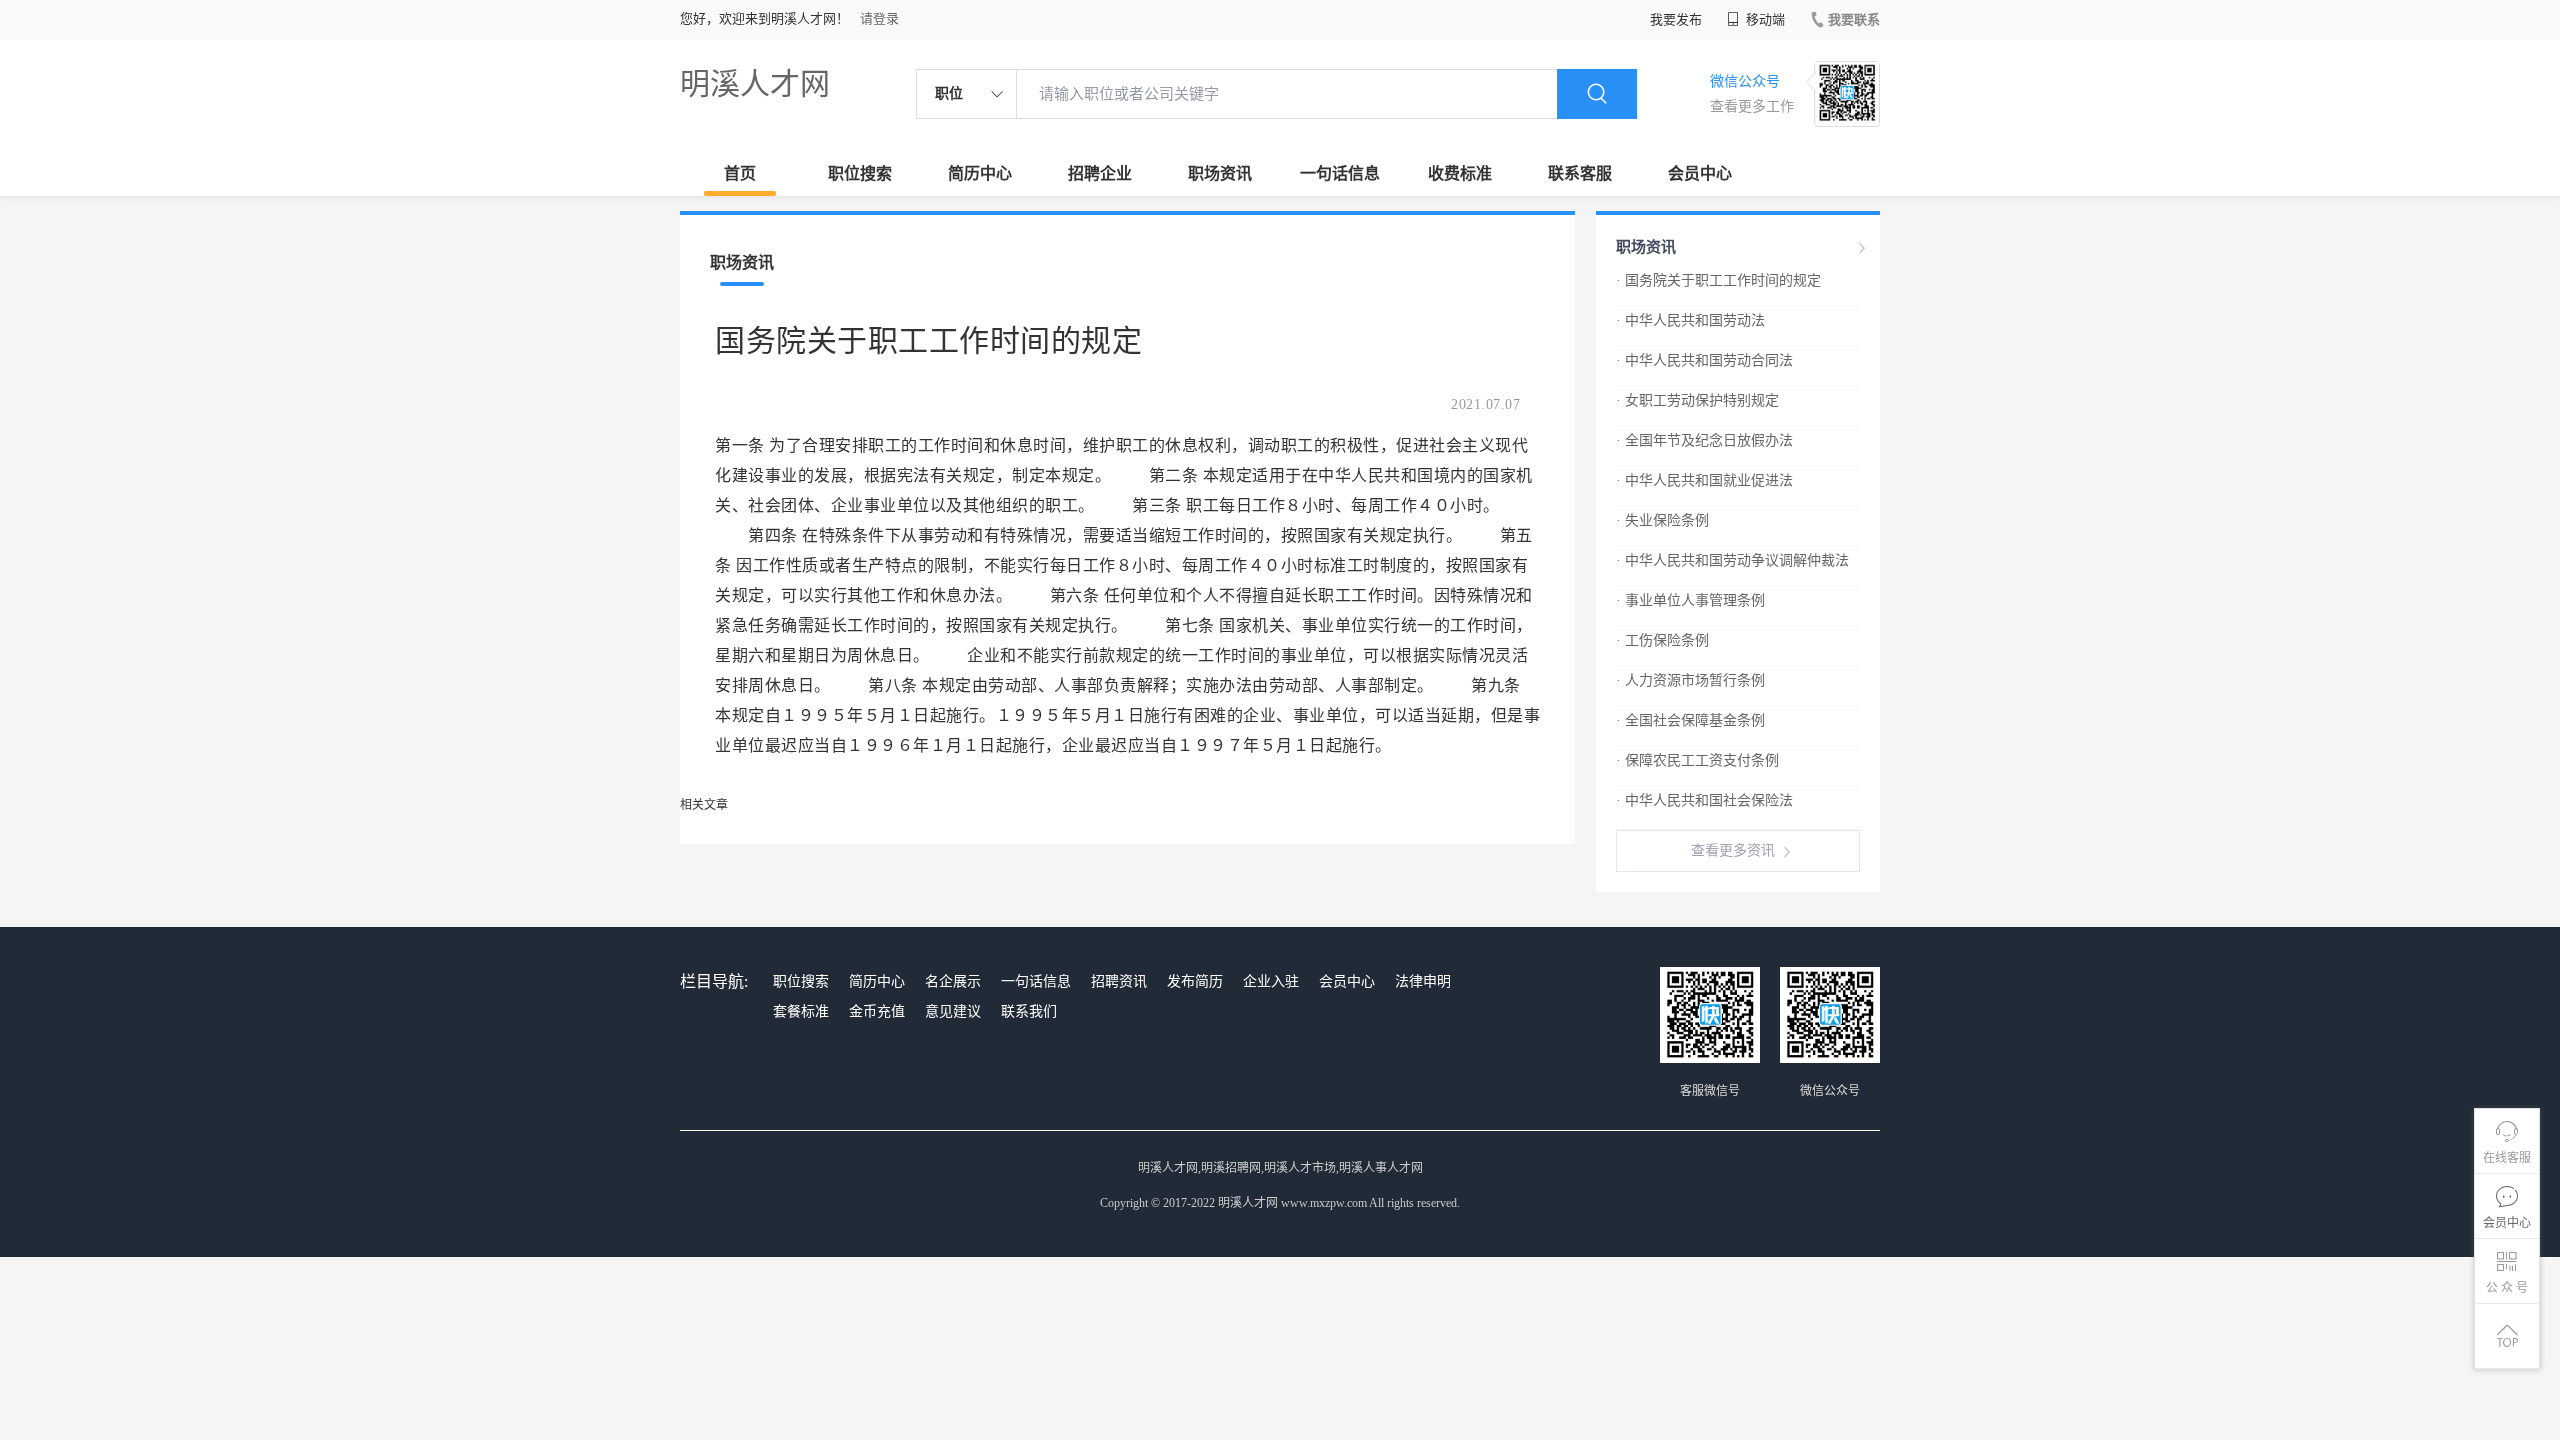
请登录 (879, 18)
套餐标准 (801, 1011)
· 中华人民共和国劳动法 (1690, 320)
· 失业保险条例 (1662, 520)
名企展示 (953, 981)
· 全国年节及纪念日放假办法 (1704, 440)
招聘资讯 (1119, 981)
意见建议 (953, 1011)
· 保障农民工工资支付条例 (1697, 760)
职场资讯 (1220, 173)
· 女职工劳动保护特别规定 (1697, 400)
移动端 (1764, 19)
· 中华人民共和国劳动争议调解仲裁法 (1732, 560)
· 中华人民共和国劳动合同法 (1704, 360)
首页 (740, 173)
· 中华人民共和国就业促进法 (1704, 480)
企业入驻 (1271, 981)
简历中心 (980, 173)
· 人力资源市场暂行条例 (1690, 680)
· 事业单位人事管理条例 (1690, 600)
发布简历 (1195, 981)
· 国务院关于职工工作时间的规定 (1718, 280)
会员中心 (1700, 173)
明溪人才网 (755, 83)
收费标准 (1460, 173)
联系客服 (1580, 173)
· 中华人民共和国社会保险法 (1704, 800)
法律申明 (1423, 981)
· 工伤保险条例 (1662, 640)
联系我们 (1029, 1011)
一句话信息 (1340, 173)
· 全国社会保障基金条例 (1690, 720)
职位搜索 (860, 173)
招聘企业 (1100, 173)
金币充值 (877, 1011)
